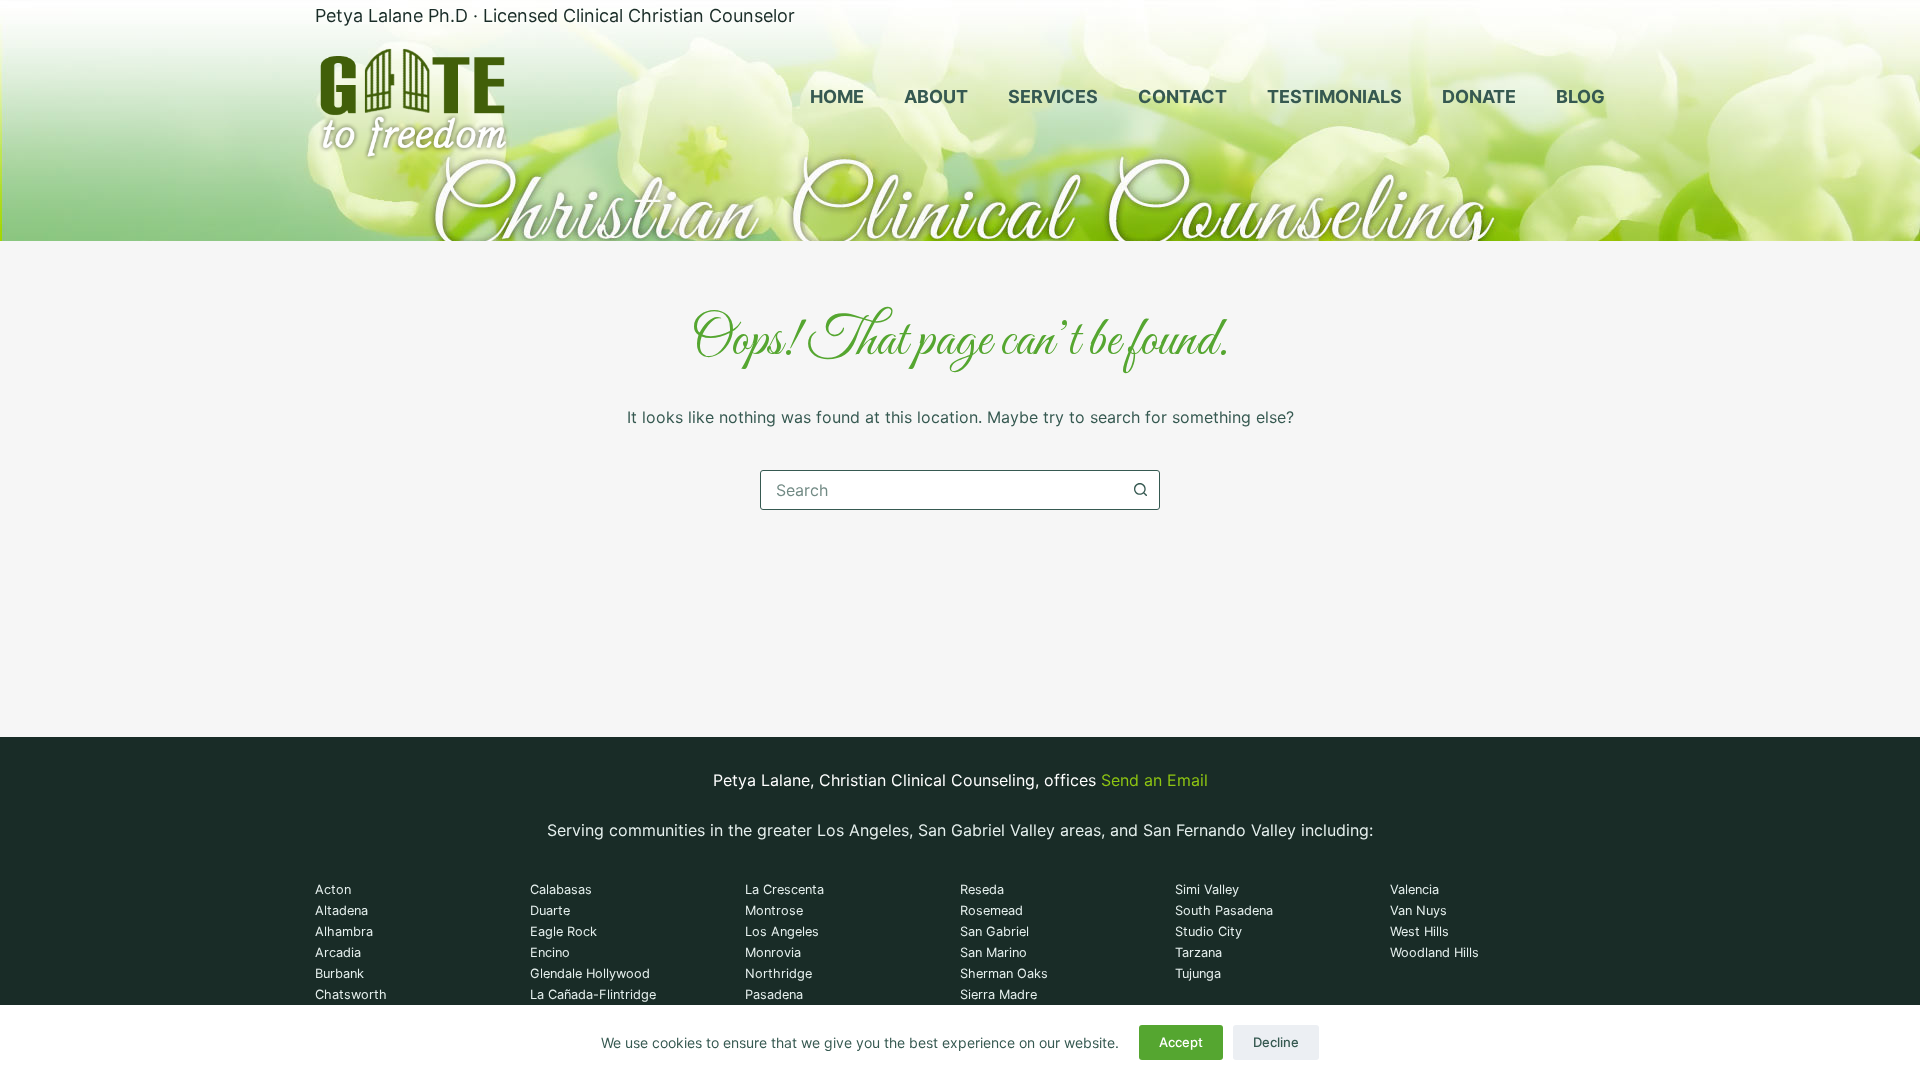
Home (837, 96)
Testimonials (1334, 96)
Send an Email (1154, 780)
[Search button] (1140, 490)
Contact (1182, 96)
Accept (1181, 1042)
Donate (1479, 96)
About (936, 96)
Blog (1580, 96)
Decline (1276, 1042)
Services (1053, 96)
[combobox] (941, 490)
